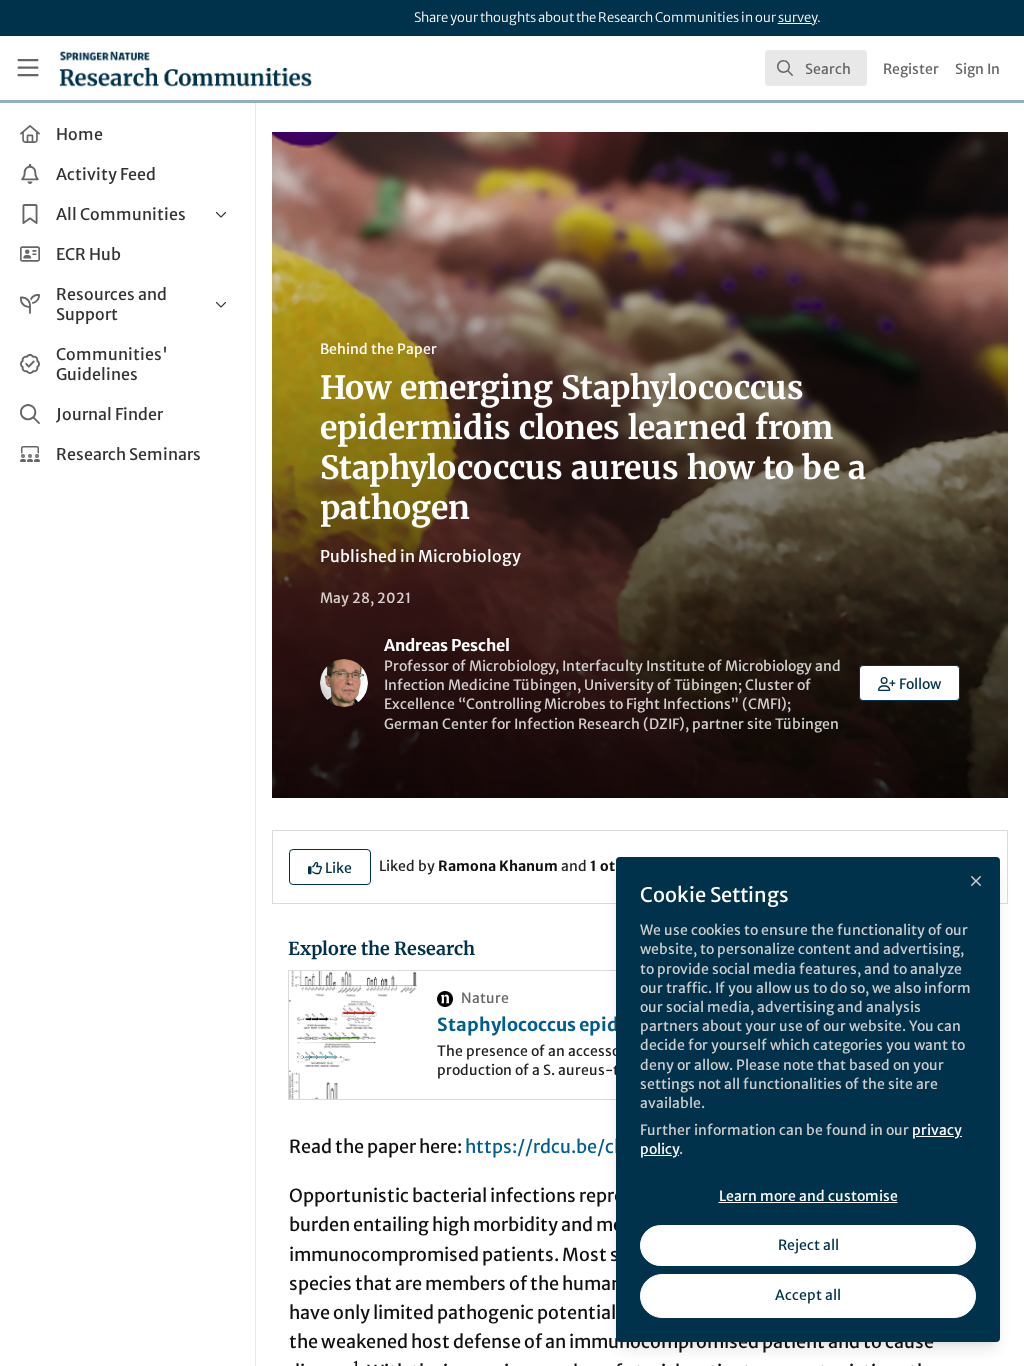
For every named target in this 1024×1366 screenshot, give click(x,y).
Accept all (808, 1295)
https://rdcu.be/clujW (558, 1146)
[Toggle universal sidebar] (28, 68)
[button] (910, 683)
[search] (816, 68)
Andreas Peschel (447, 645)
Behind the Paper (378, 349)
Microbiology (469, 556)
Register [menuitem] (911, 69)
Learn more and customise (808, 1196)
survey (797, 17)
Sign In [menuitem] (977, 69)
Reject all (808, 1245)
